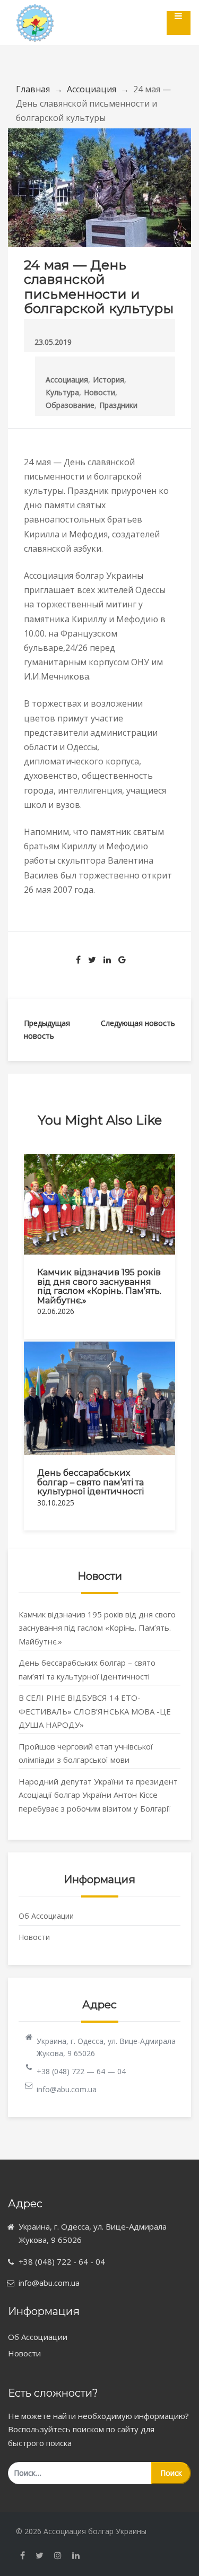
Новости (99, 392)
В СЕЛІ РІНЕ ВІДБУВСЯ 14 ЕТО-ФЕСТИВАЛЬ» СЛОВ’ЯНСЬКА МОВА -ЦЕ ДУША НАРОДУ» (95, 1711)
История (109, 380)
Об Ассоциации (46, 1916)
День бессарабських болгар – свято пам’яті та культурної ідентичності (90, 1482)
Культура (62, 392)
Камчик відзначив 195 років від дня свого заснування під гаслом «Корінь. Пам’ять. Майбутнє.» (99, 1286)
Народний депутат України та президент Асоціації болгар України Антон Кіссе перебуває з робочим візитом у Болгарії (98, 1795)
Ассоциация (92, 89)
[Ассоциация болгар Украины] (35, 14)
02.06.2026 (56, 1311)
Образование (70, 405)
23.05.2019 (53, 342)
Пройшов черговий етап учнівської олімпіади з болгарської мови (86, 1753)
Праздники (118, 405)
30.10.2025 (56, 1503)
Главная (33, 89)
